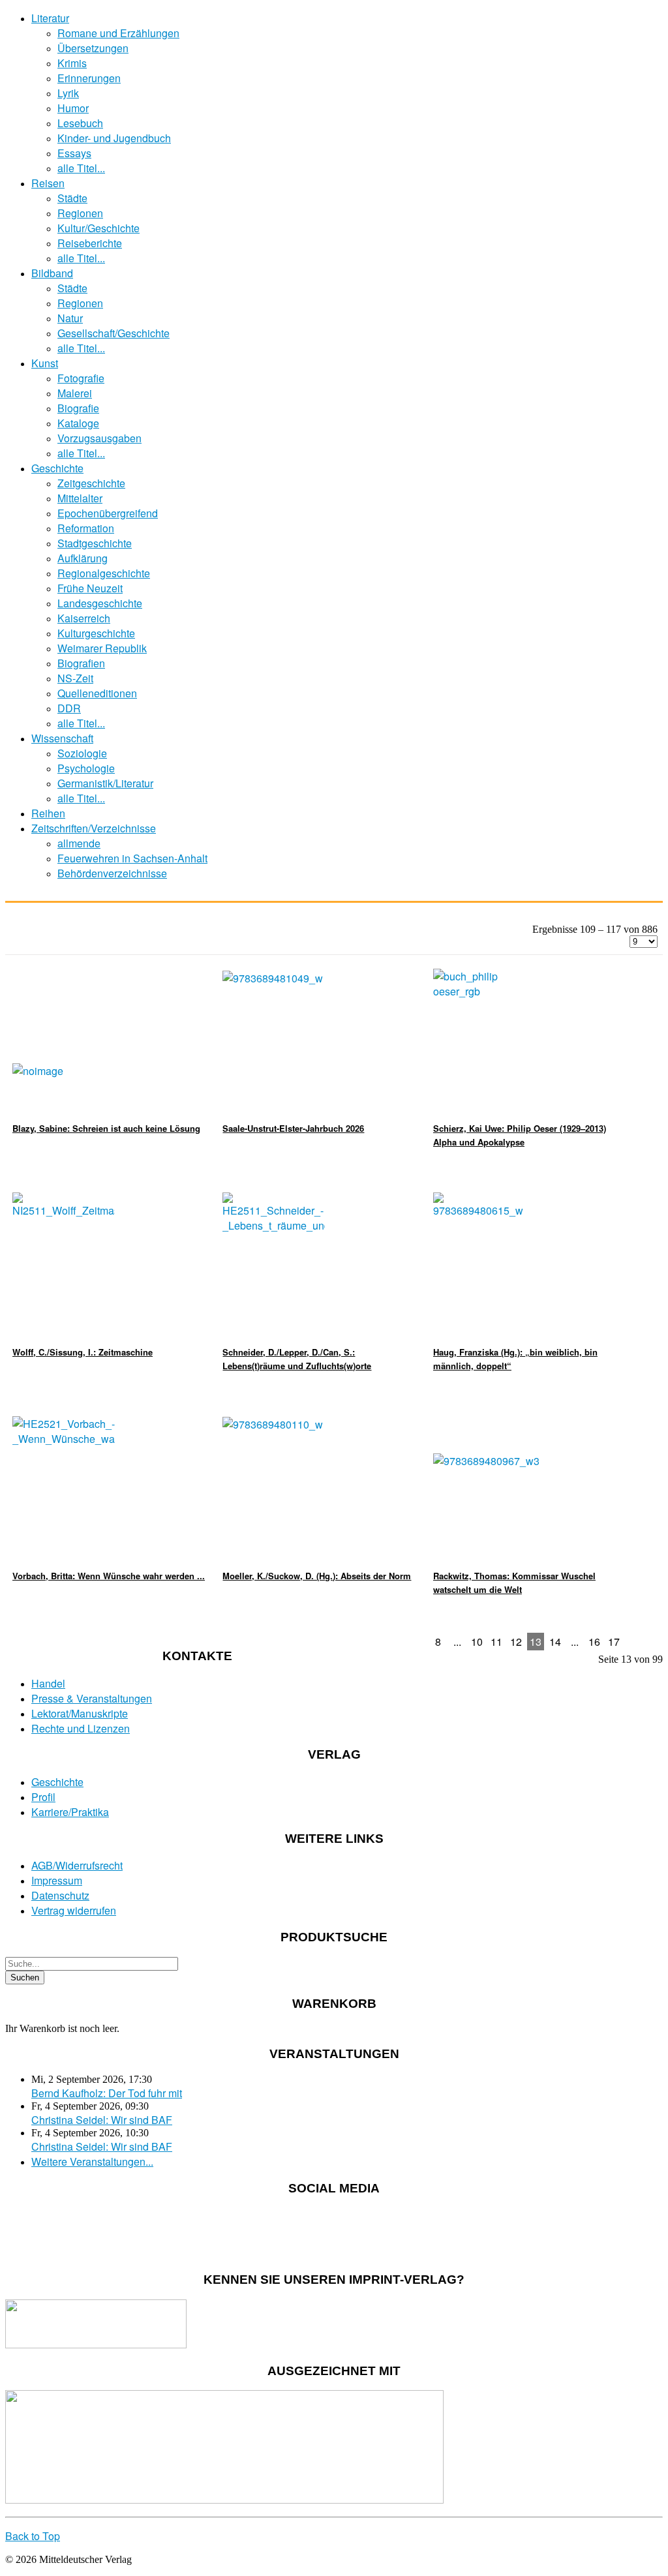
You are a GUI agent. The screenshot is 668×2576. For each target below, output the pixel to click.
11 (496, 1642)
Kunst (45, 363)
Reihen (48, 813)
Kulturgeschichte (96, 633)
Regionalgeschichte (104, 573)
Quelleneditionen (97, 693)
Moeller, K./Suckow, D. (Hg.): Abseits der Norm (317, 1576)
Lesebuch (80, 123)
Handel (48, 1683)
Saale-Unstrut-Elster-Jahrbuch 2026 (293, 1128)
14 (555, 1642)
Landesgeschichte (100, 603)
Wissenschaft (62, 738)
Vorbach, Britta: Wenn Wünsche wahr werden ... (109, 1576)
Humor (73, 108)
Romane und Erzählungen (118, 33)
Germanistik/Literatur (105, 783)
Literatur (50, 18)
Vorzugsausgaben (99, 438)
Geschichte (57, 468)
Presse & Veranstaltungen (92, 1698)
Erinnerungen (89, 78)
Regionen (80, 213)
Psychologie (86, 768)
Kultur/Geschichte (99, 228)
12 (516, 1642)
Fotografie (81, 378)
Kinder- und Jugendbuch (114, 138)
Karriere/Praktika (70, 1812)
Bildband (52, 273)
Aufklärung (83, 558)
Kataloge (78, 423)
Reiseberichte (90, 243)
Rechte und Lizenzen (81, 1728)
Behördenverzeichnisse (112, 873)
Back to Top (33, 2536)
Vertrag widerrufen (74, 1910)
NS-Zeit (75, 678)
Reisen (48, 183)
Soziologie (82, 753)
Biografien (81, 663)
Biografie (78, 408)
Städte (72, 198)
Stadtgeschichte (95, 543)
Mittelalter (80, 498)
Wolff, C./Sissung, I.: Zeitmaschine (83, 1352)
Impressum (57, 1880)
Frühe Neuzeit (90, 588)
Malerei (75, 393)
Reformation (86, 528)
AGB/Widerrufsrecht (77, 1865)
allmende (79, 843)
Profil (43, 1797)
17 (614, 1642)
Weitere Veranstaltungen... (92, 2161)
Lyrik (68, 93)
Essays (74, 153)
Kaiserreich (84, 618)
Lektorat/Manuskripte (80, 1713)
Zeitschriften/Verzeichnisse (94, 828)
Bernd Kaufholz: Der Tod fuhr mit (107, 2093)
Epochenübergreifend (108, 513)
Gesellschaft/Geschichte (114, 333)
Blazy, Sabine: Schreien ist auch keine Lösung (106, 1128)
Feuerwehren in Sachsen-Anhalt (132, 858)
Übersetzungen (93, 48)
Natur (70, 318)
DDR (69, 708)
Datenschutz (60, 1895)
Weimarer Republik (102, 648)
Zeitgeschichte (91, 483)
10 (477, 1642)
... (457, 1642)
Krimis (72, 63)
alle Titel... (81, 168)
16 (594, 1642)
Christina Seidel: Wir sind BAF (102, 2120)
